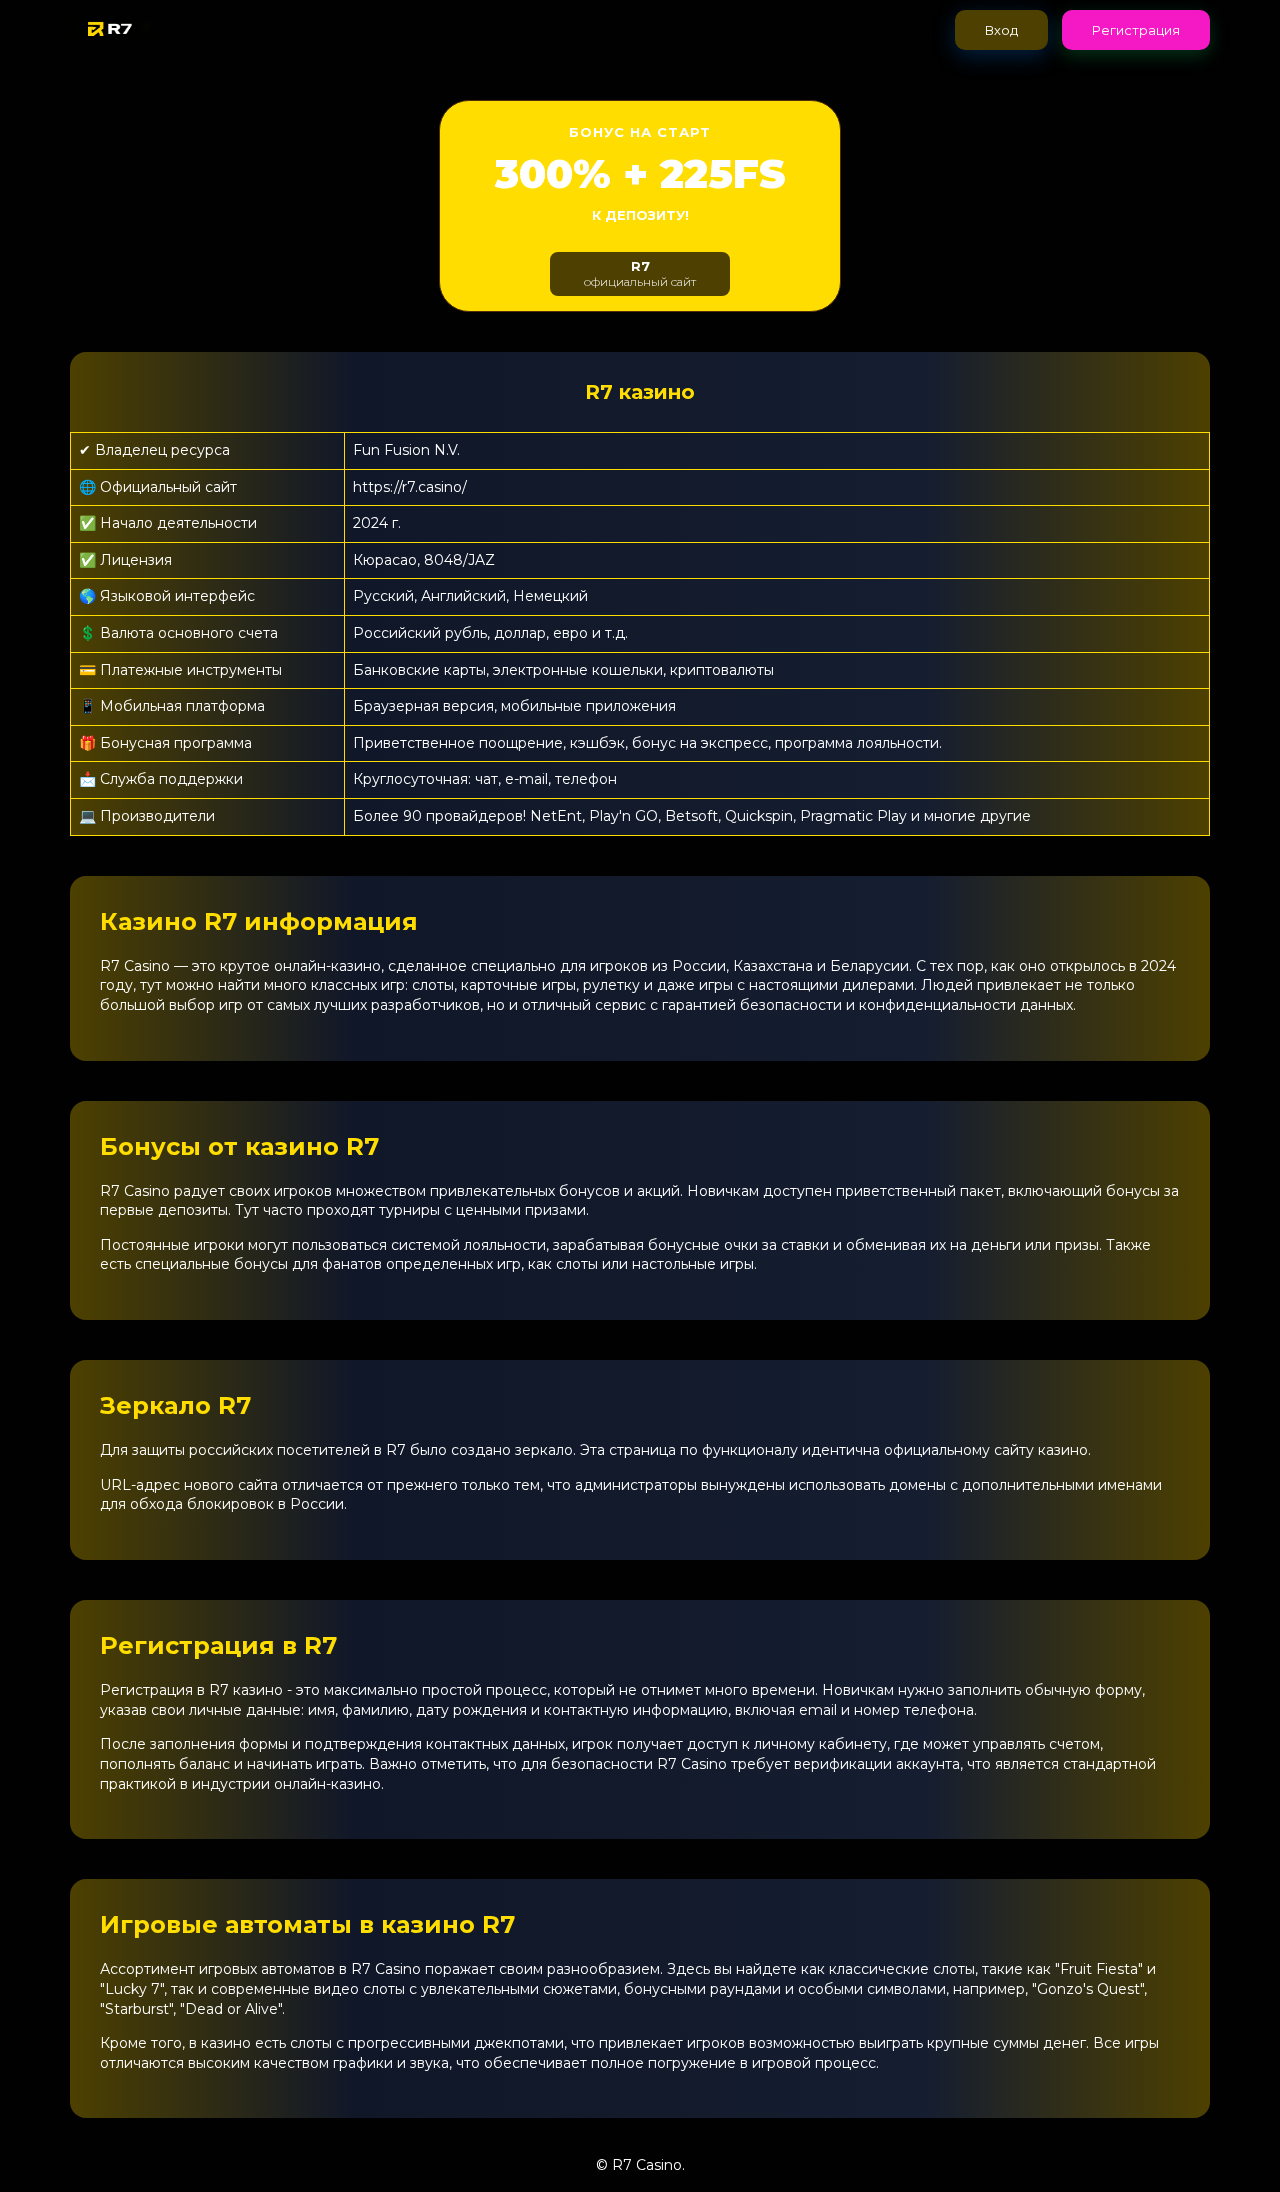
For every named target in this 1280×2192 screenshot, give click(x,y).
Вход (1001, 30)
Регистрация (1136, 30)
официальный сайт (640, 273)
